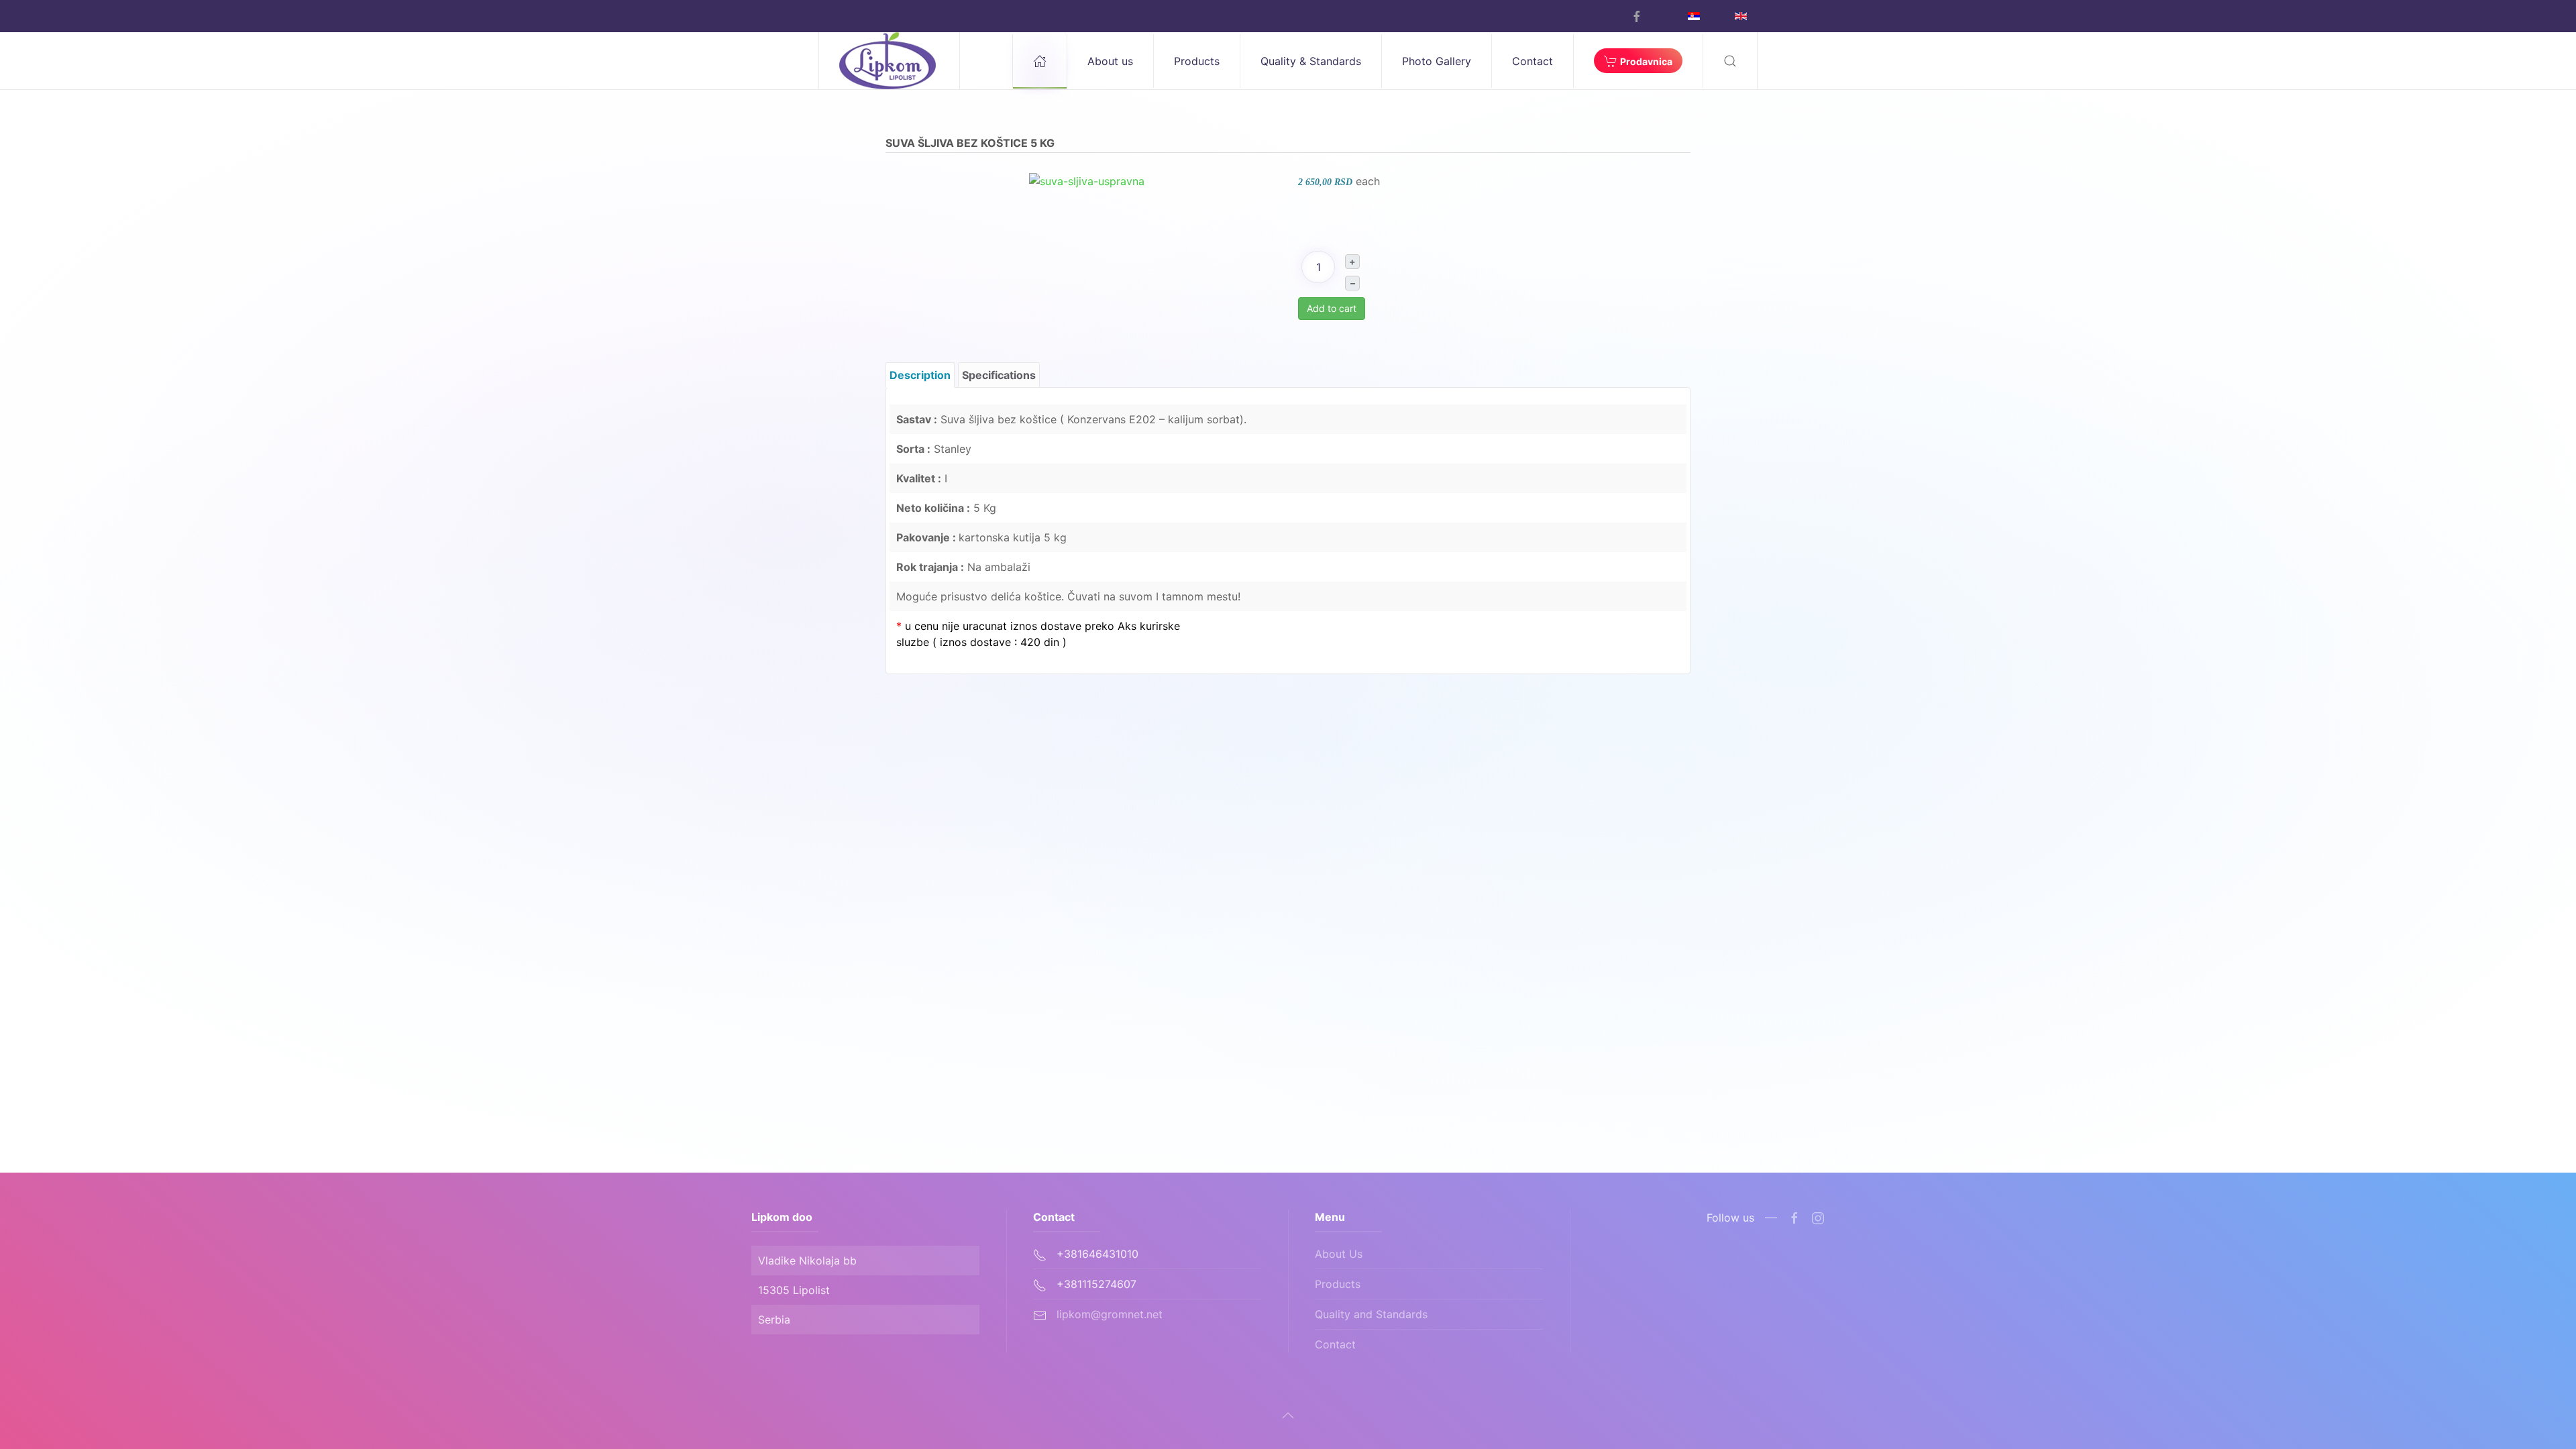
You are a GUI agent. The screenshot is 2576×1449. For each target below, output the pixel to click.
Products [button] (1197, 61)
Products (1338, 1284)
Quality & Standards (1311, 61)
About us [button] (1110, 61)
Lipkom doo (782, 1217)
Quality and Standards (1371, 1314)
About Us (1339, 1254)
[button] (1730, 61)
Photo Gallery (1437, 61)
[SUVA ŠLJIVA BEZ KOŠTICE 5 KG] (1087, 180)
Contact (1533, 61)
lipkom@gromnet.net (1110, 1314)
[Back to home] (890, 61)
